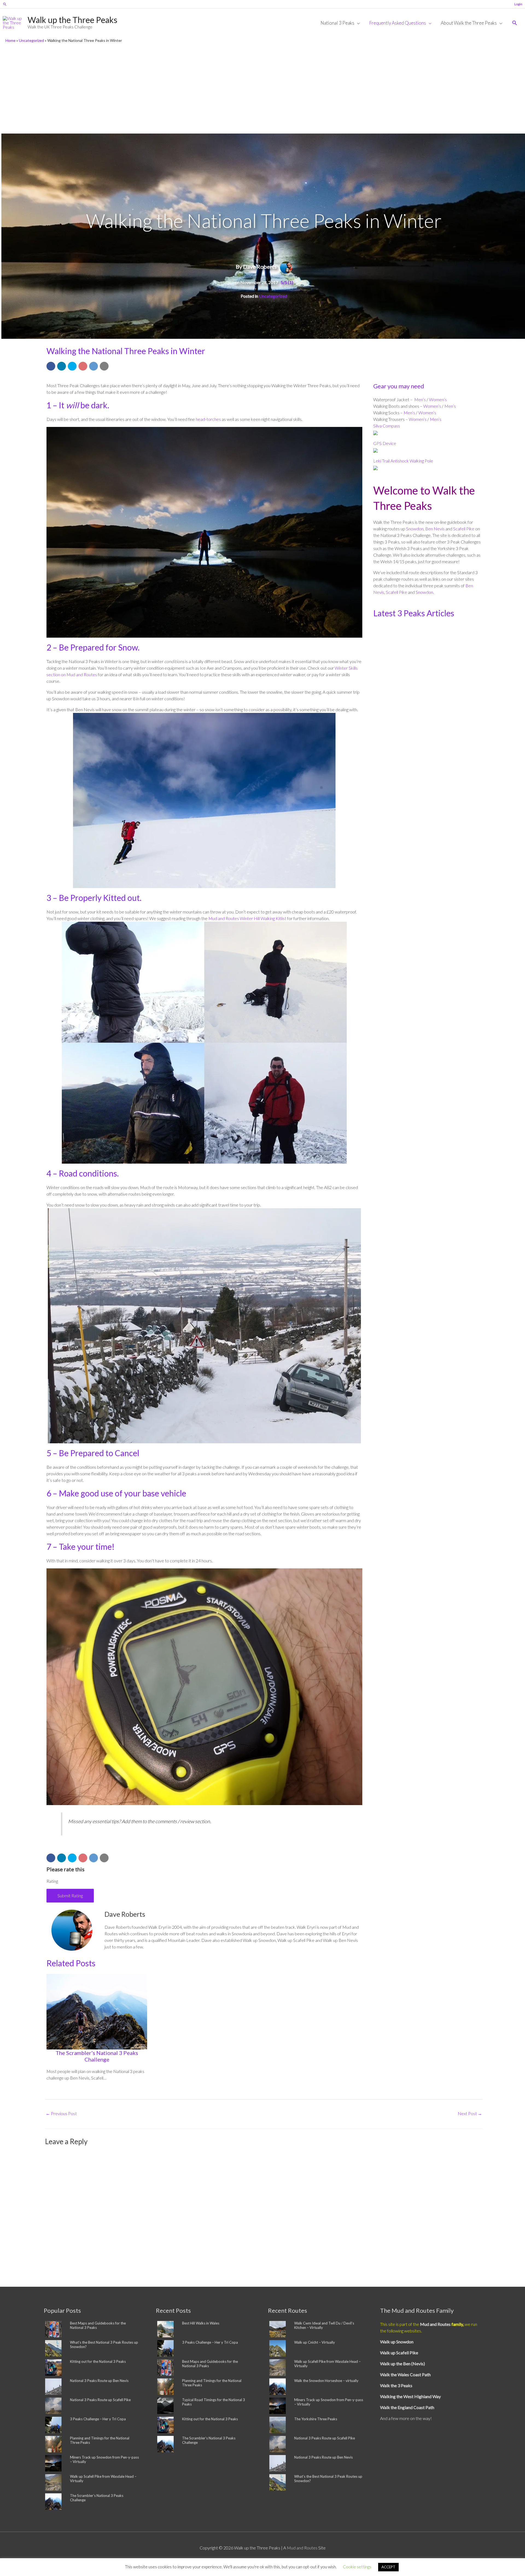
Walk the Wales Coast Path (405, 2374)
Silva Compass (387, 426)
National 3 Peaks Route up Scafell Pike (100, 2400)
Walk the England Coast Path (407, 2407)
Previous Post (61, 2113)
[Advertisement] (262, 90)
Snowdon (415, 529)
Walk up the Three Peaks (72, 20)
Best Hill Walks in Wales (201, 2323)
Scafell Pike (463, 529)
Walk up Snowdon (397, 2342)
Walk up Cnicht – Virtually (315, 2342)
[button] (5, 4)
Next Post (470, 2113)
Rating (52, 1881)
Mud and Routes (436, 2324)
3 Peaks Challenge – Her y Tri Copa (98, 2419)
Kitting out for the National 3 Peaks (98, 2361)
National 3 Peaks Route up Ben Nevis (99, 2381)
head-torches (208, 419)
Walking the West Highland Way (410, 2396)
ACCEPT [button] (388, 2567)
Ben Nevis (435, 529)
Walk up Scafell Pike (399, 2353)
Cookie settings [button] (357, 2567)
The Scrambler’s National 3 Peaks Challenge (97, 2056)
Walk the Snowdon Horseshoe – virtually (326, 2381)
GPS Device (385, 443)
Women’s (438, 399)
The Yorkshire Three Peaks (316, 2419)
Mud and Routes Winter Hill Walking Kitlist (247, 918)
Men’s (420, 399)
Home (11, 40)
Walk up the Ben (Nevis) (402, 2363)
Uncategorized (31, 40)
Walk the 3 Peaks (396, 2385)
